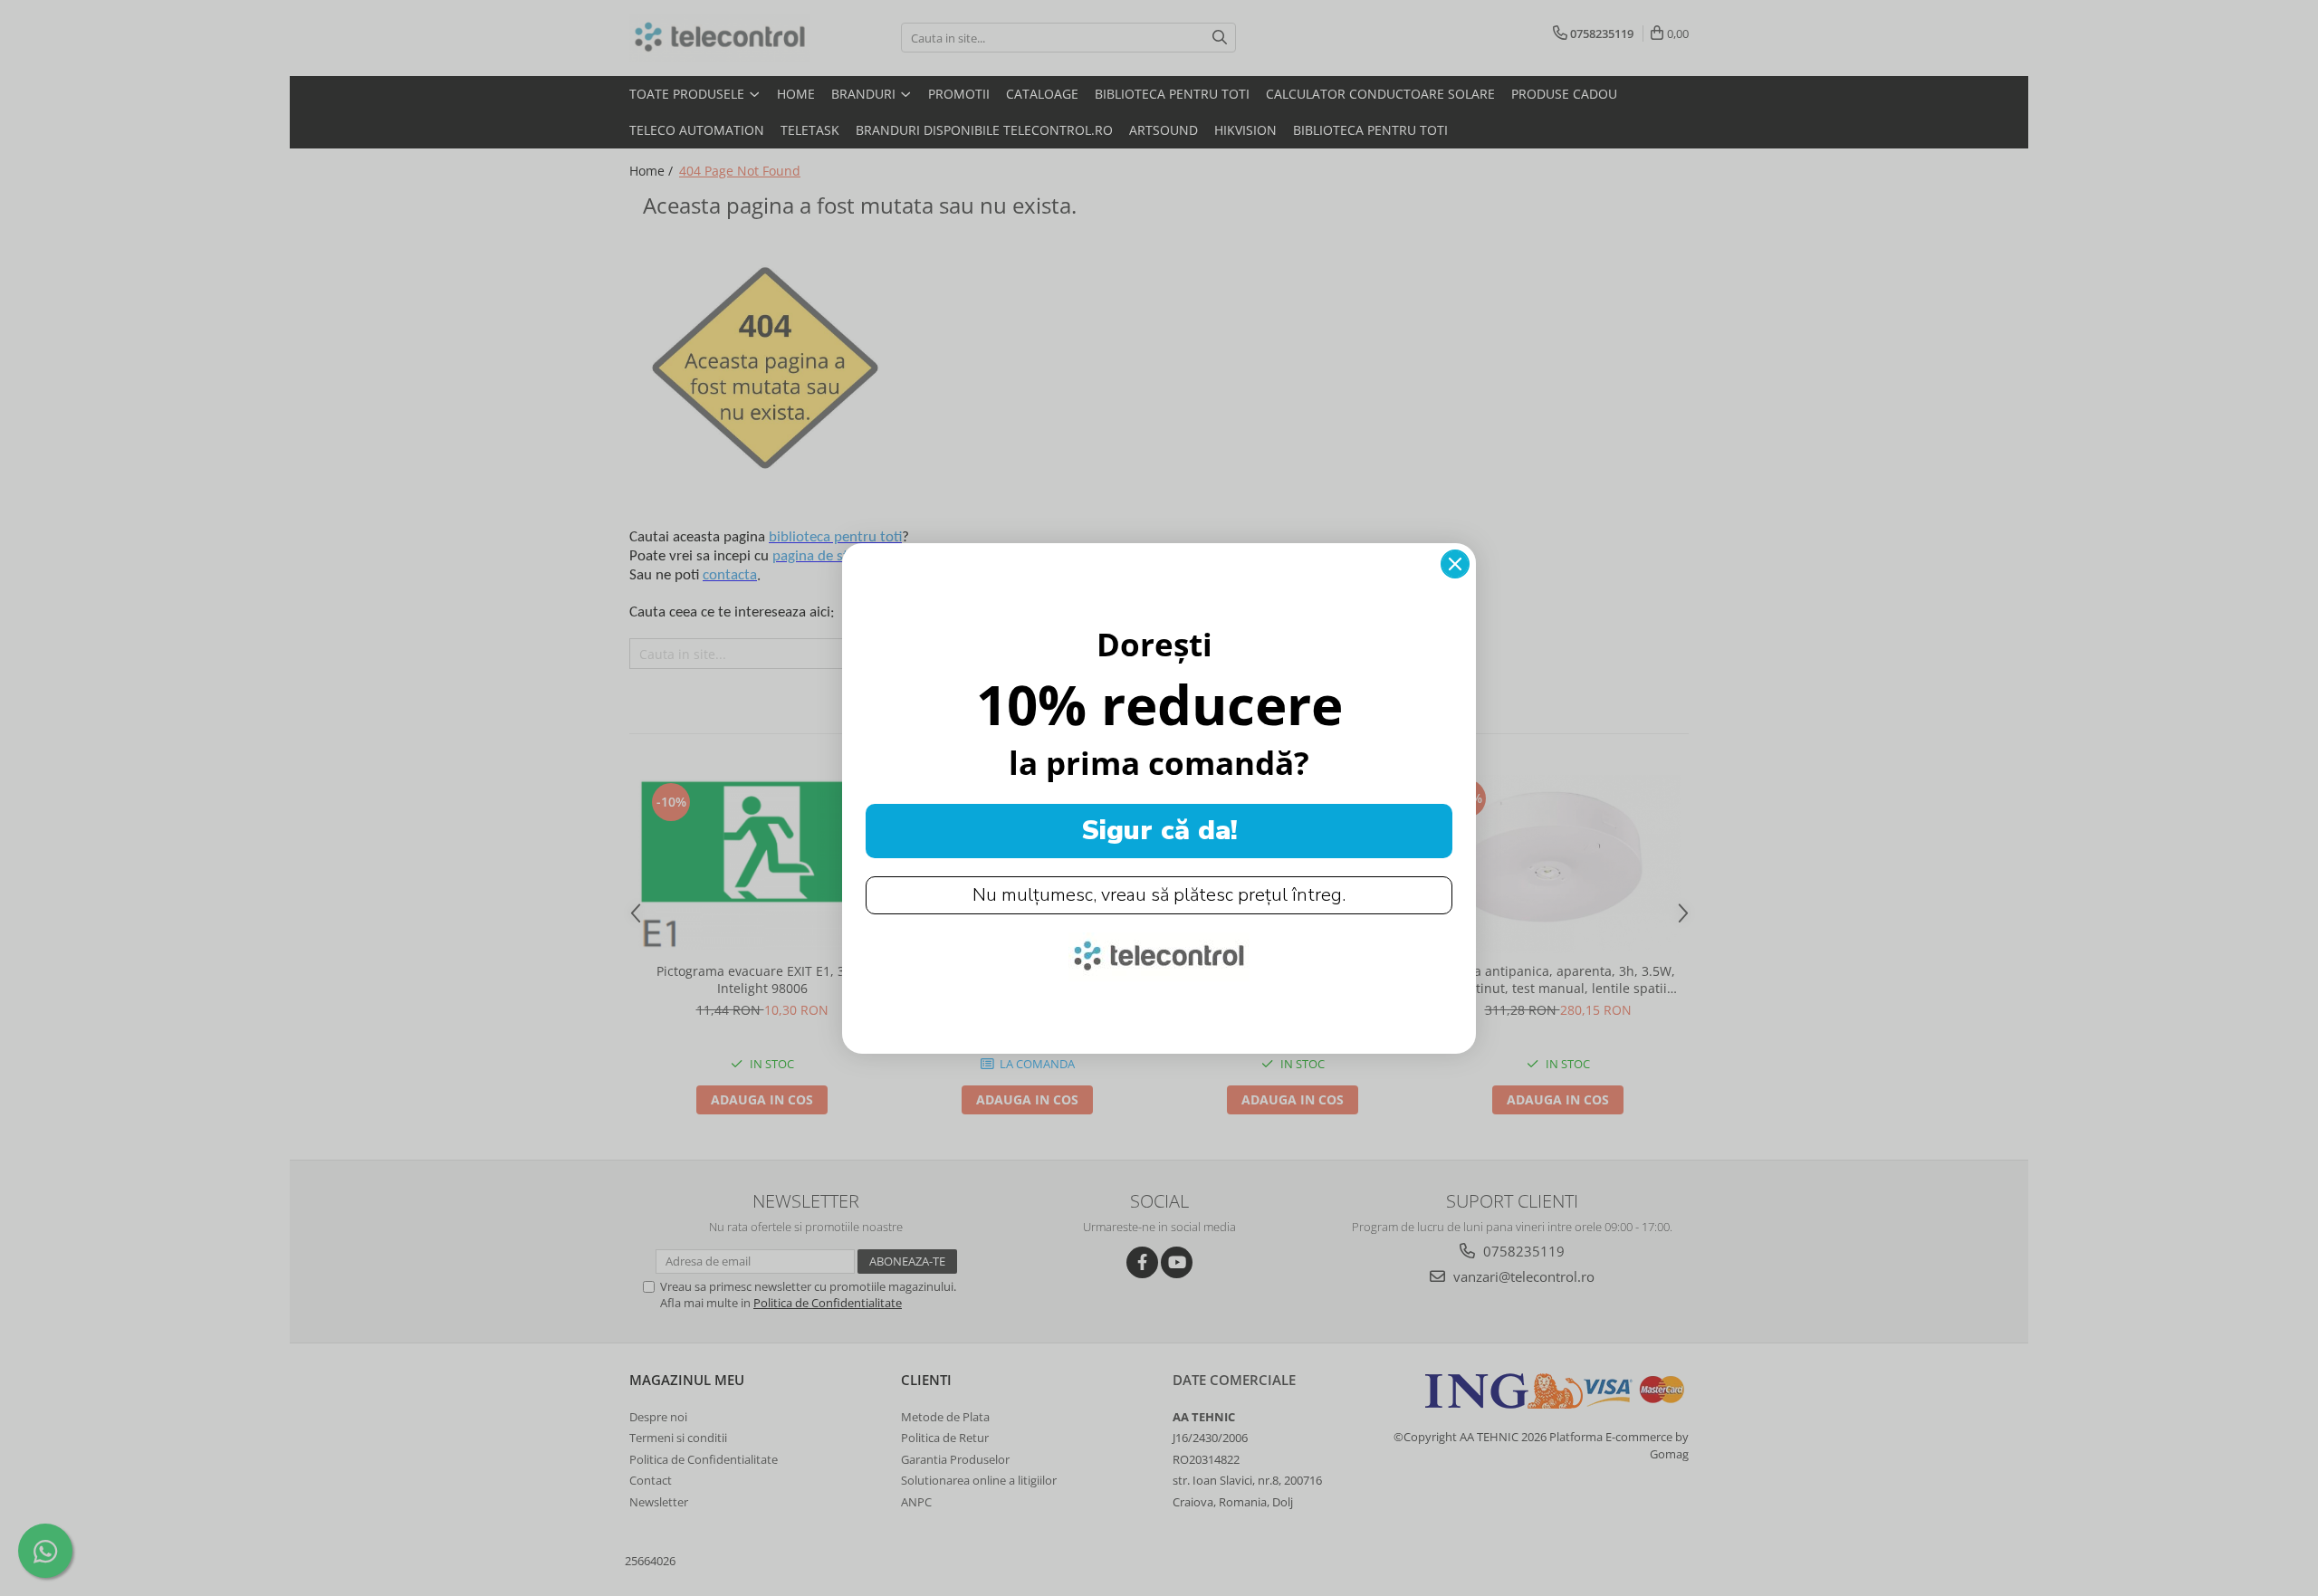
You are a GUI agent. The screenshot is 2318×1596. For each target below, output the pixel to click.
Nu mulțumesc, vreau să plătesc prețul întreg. (1159, 895)
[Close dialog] (1455, 564)
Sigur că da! (1159, 831)
